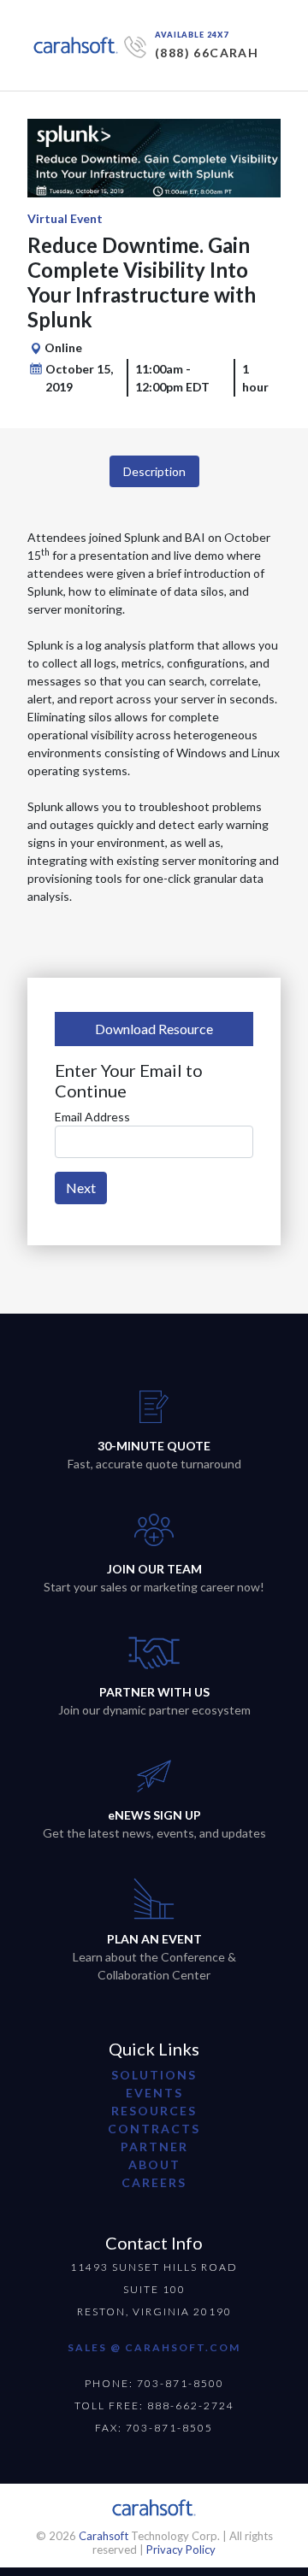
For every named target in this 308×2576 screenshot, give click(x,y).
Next (81, 1188)
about (154, 2164)
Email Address (92, 1117)
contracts (154, 2129)
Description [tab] (154, 471)
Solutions (154, 2075)
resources (154, 2111)
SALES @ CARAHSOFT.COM (154, 2347)
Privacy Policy (181, 2550)
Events (154, 2093)
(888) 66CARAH (207, 53)
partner (154, 2147)
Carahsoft (104, 2536)
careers (154, 2182)
